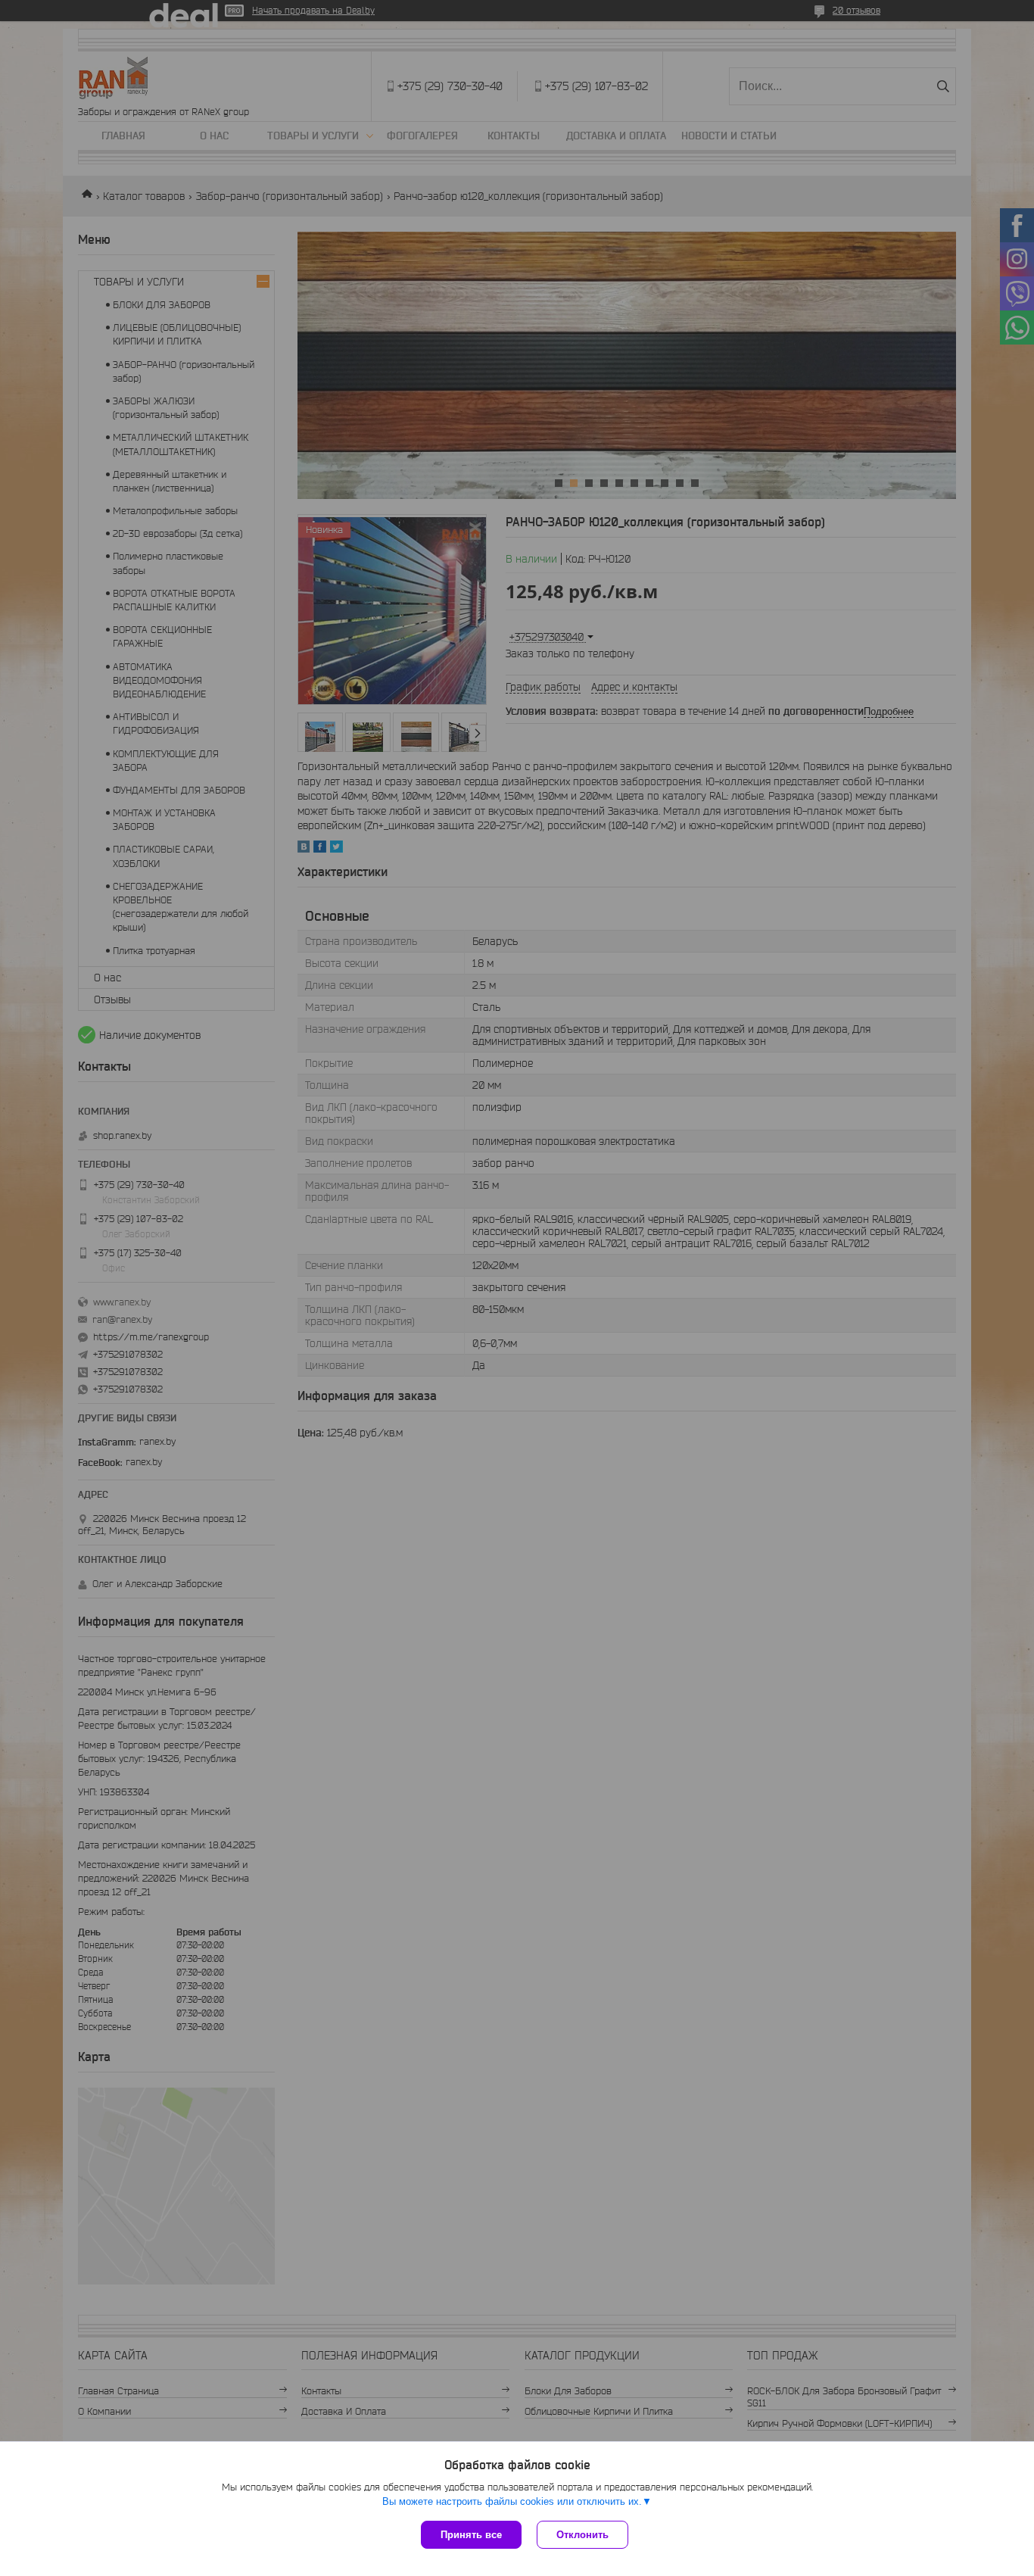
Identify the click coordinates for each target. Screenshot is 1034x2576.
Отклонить (582, 2535)
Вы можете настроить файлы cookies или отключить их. (512, 2501)
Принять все (471, 2535)
